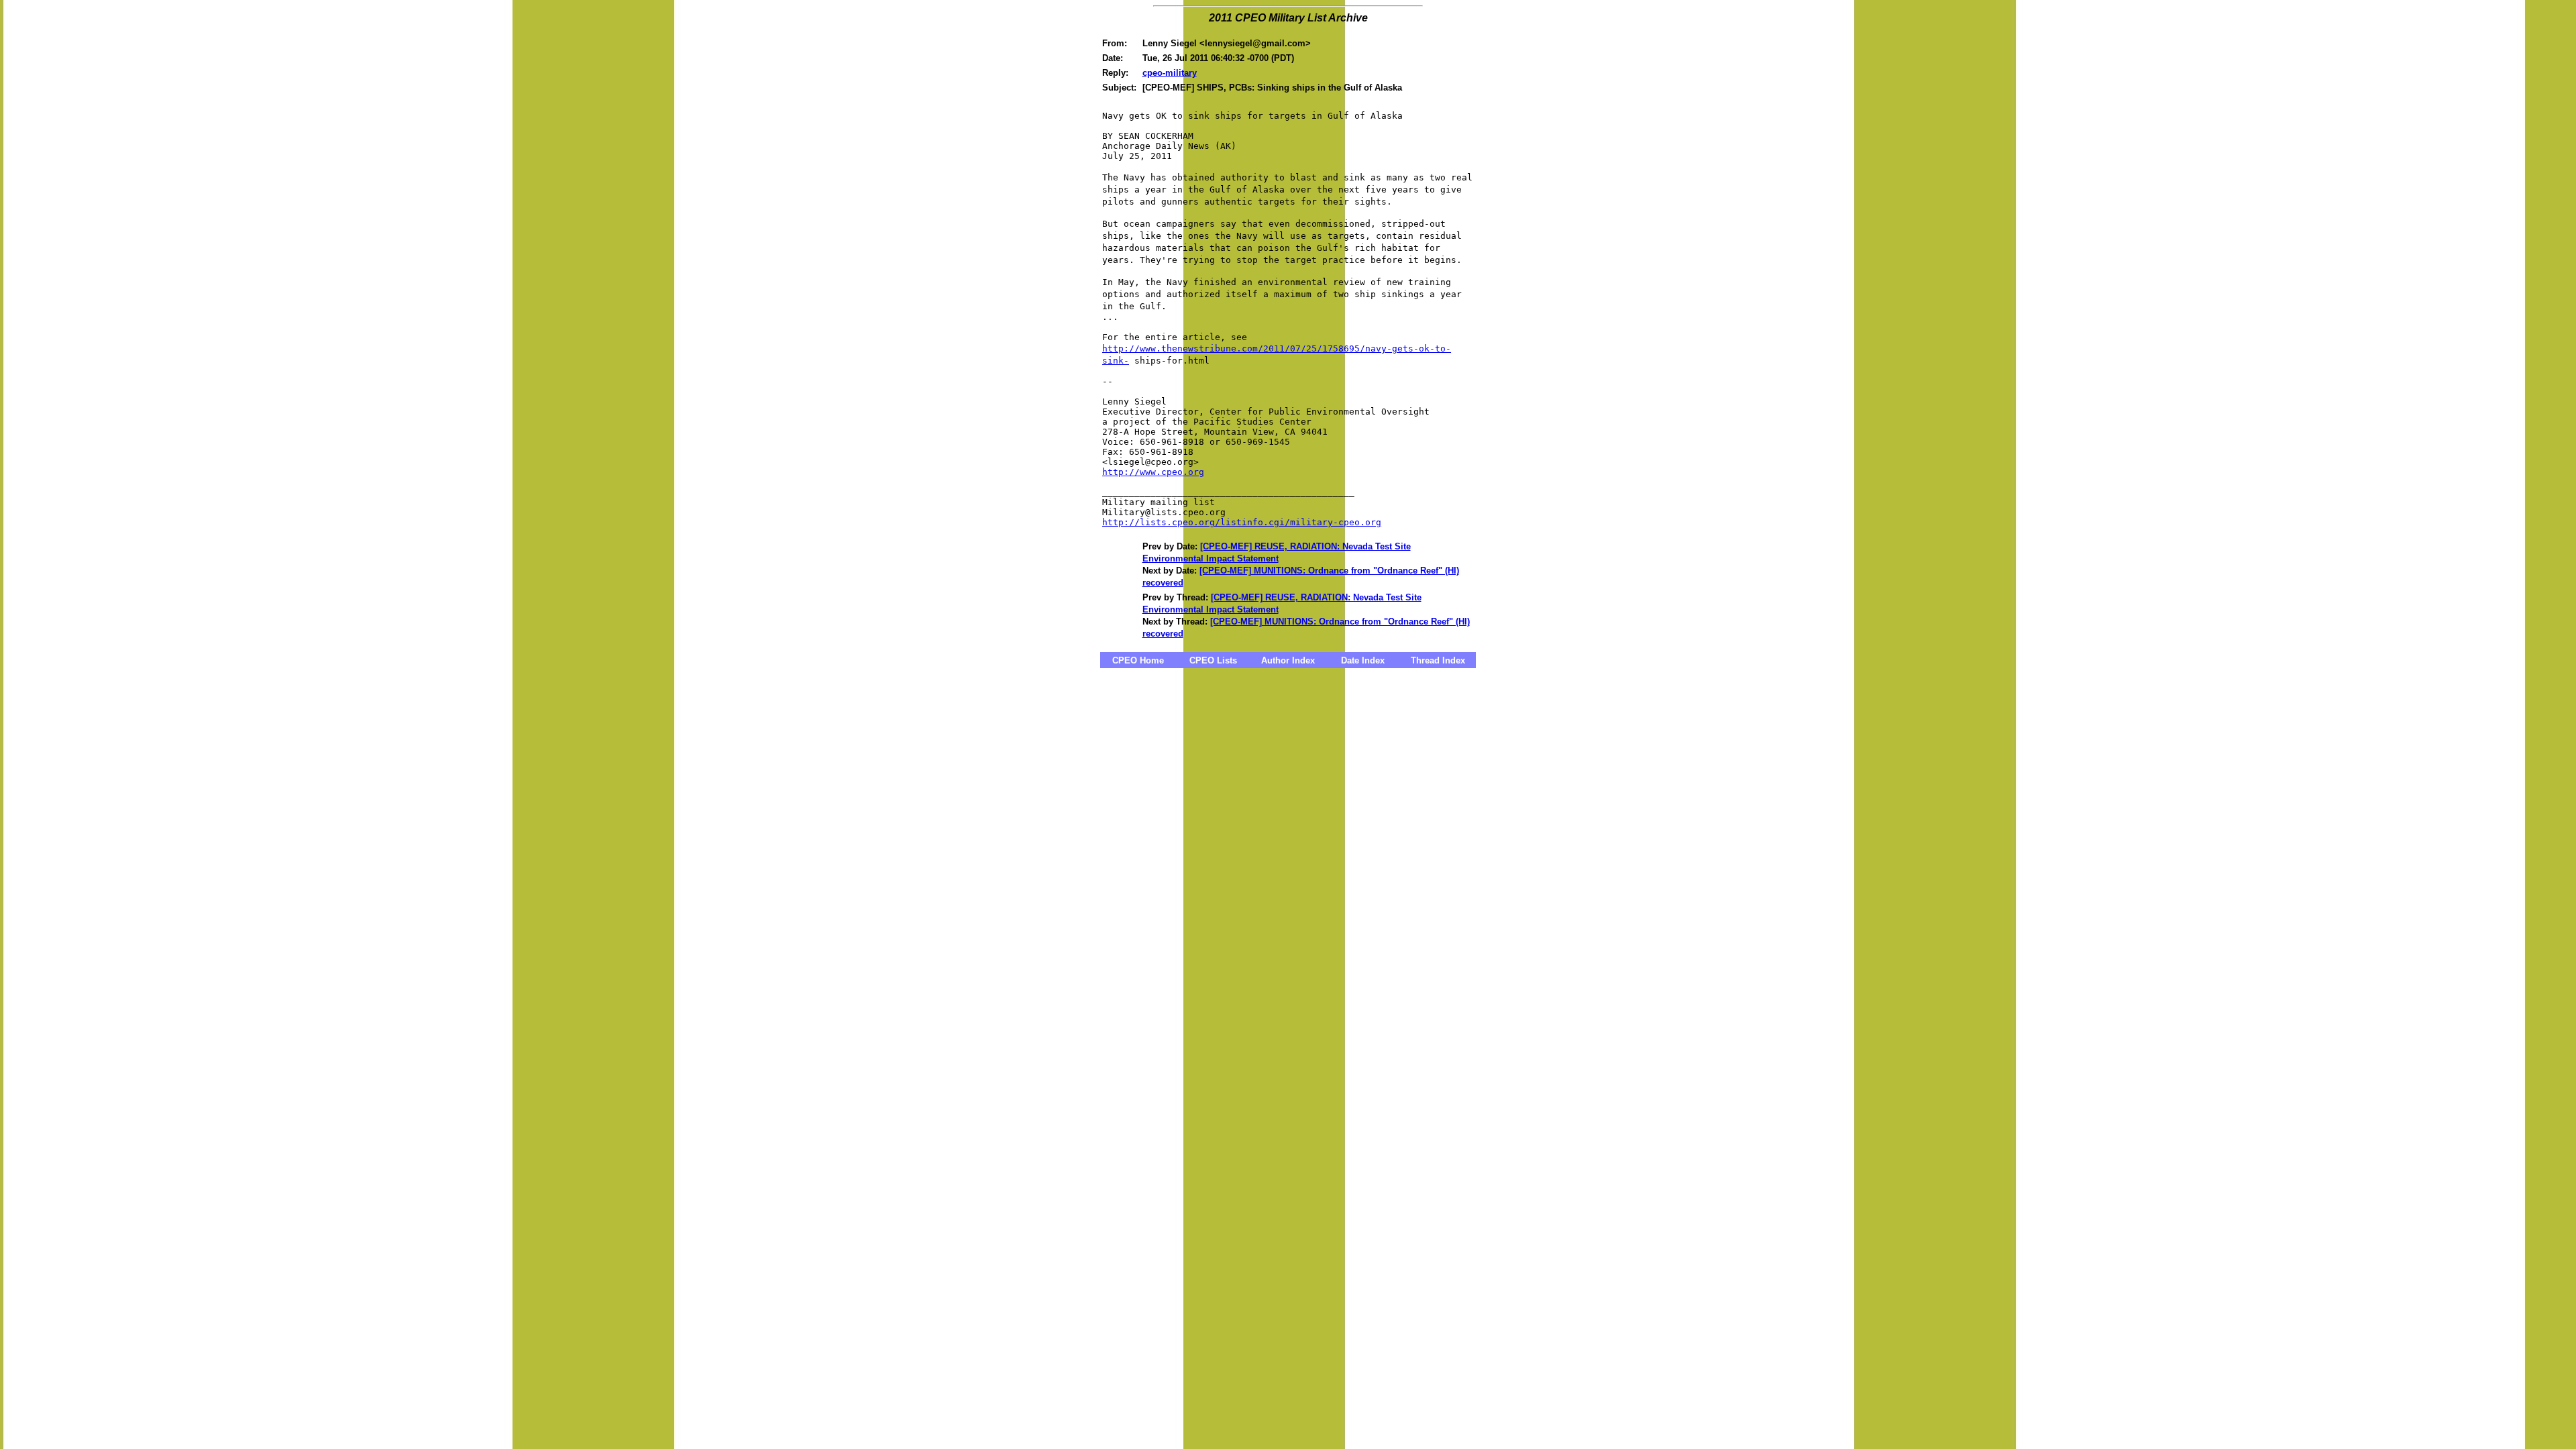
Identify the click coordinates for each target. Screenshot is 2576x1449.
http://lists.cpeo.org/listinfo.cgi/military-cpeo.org (1242, 522)
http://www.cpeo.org (1153, 472)
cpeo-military (1170, 73)
